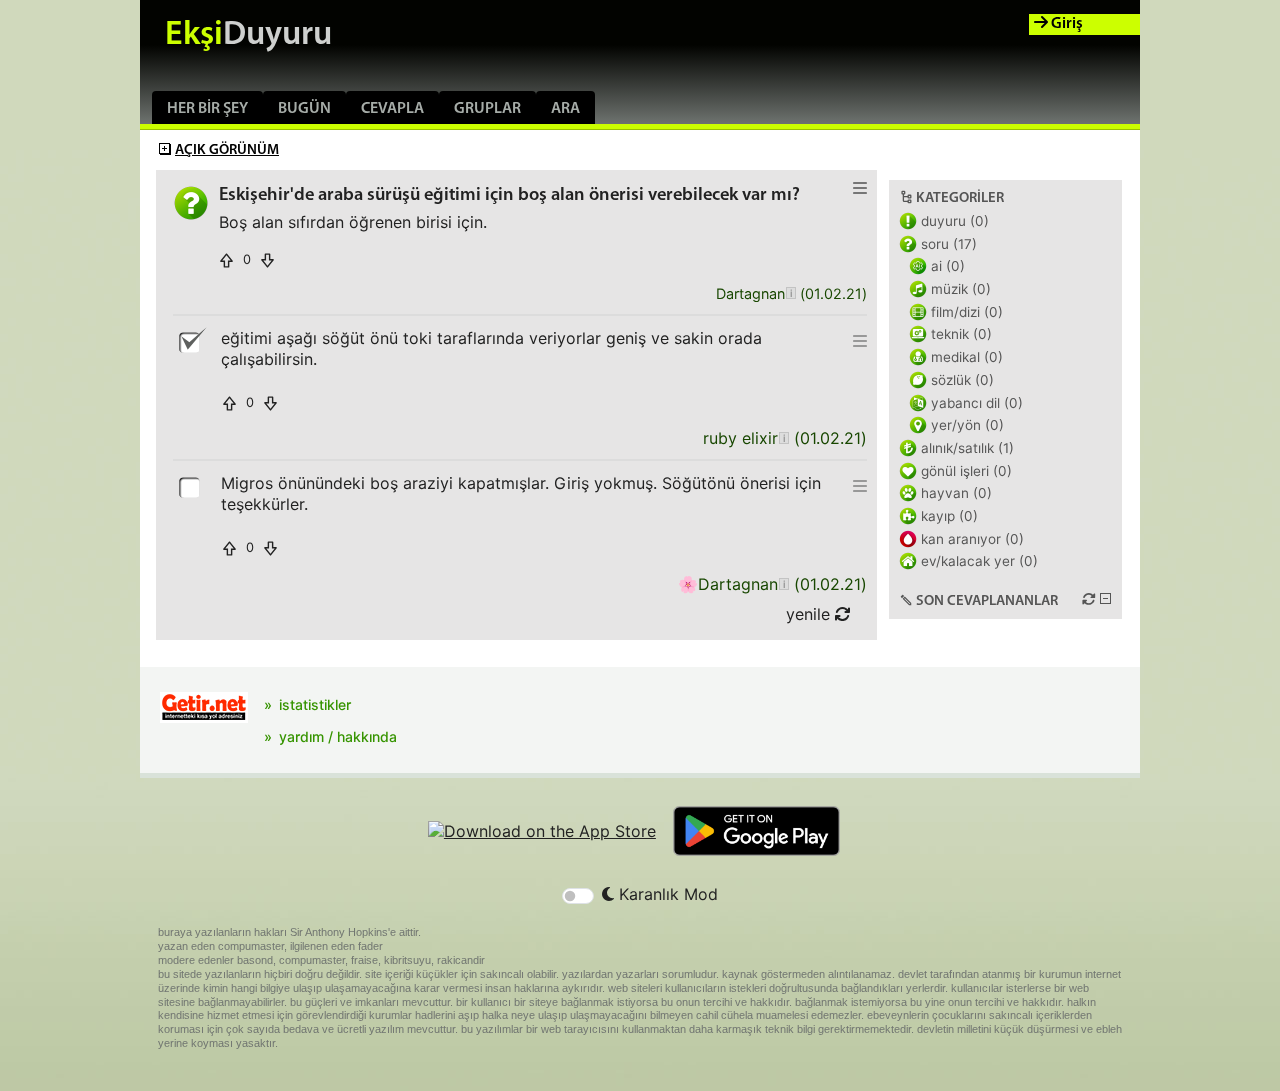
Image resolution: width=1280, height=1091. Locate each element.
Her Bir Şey (207, 109)
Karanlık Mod (666, 894)
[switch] (578, 896)
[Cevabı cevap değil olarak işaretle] (191, 341)
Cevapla (392, 109)
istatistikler (315, 704)
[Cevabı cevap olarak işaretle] (191, 486)
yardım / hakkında (338, 736)
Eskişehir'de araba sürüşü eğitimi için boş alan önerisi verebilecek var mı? (509, 195)
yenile (810, 614)
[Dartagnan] (790, 294)
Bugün (304, 109)
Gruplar (487, 109)
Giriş (1065, 24)
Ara (565, 109)
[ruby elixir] (783, 438)
